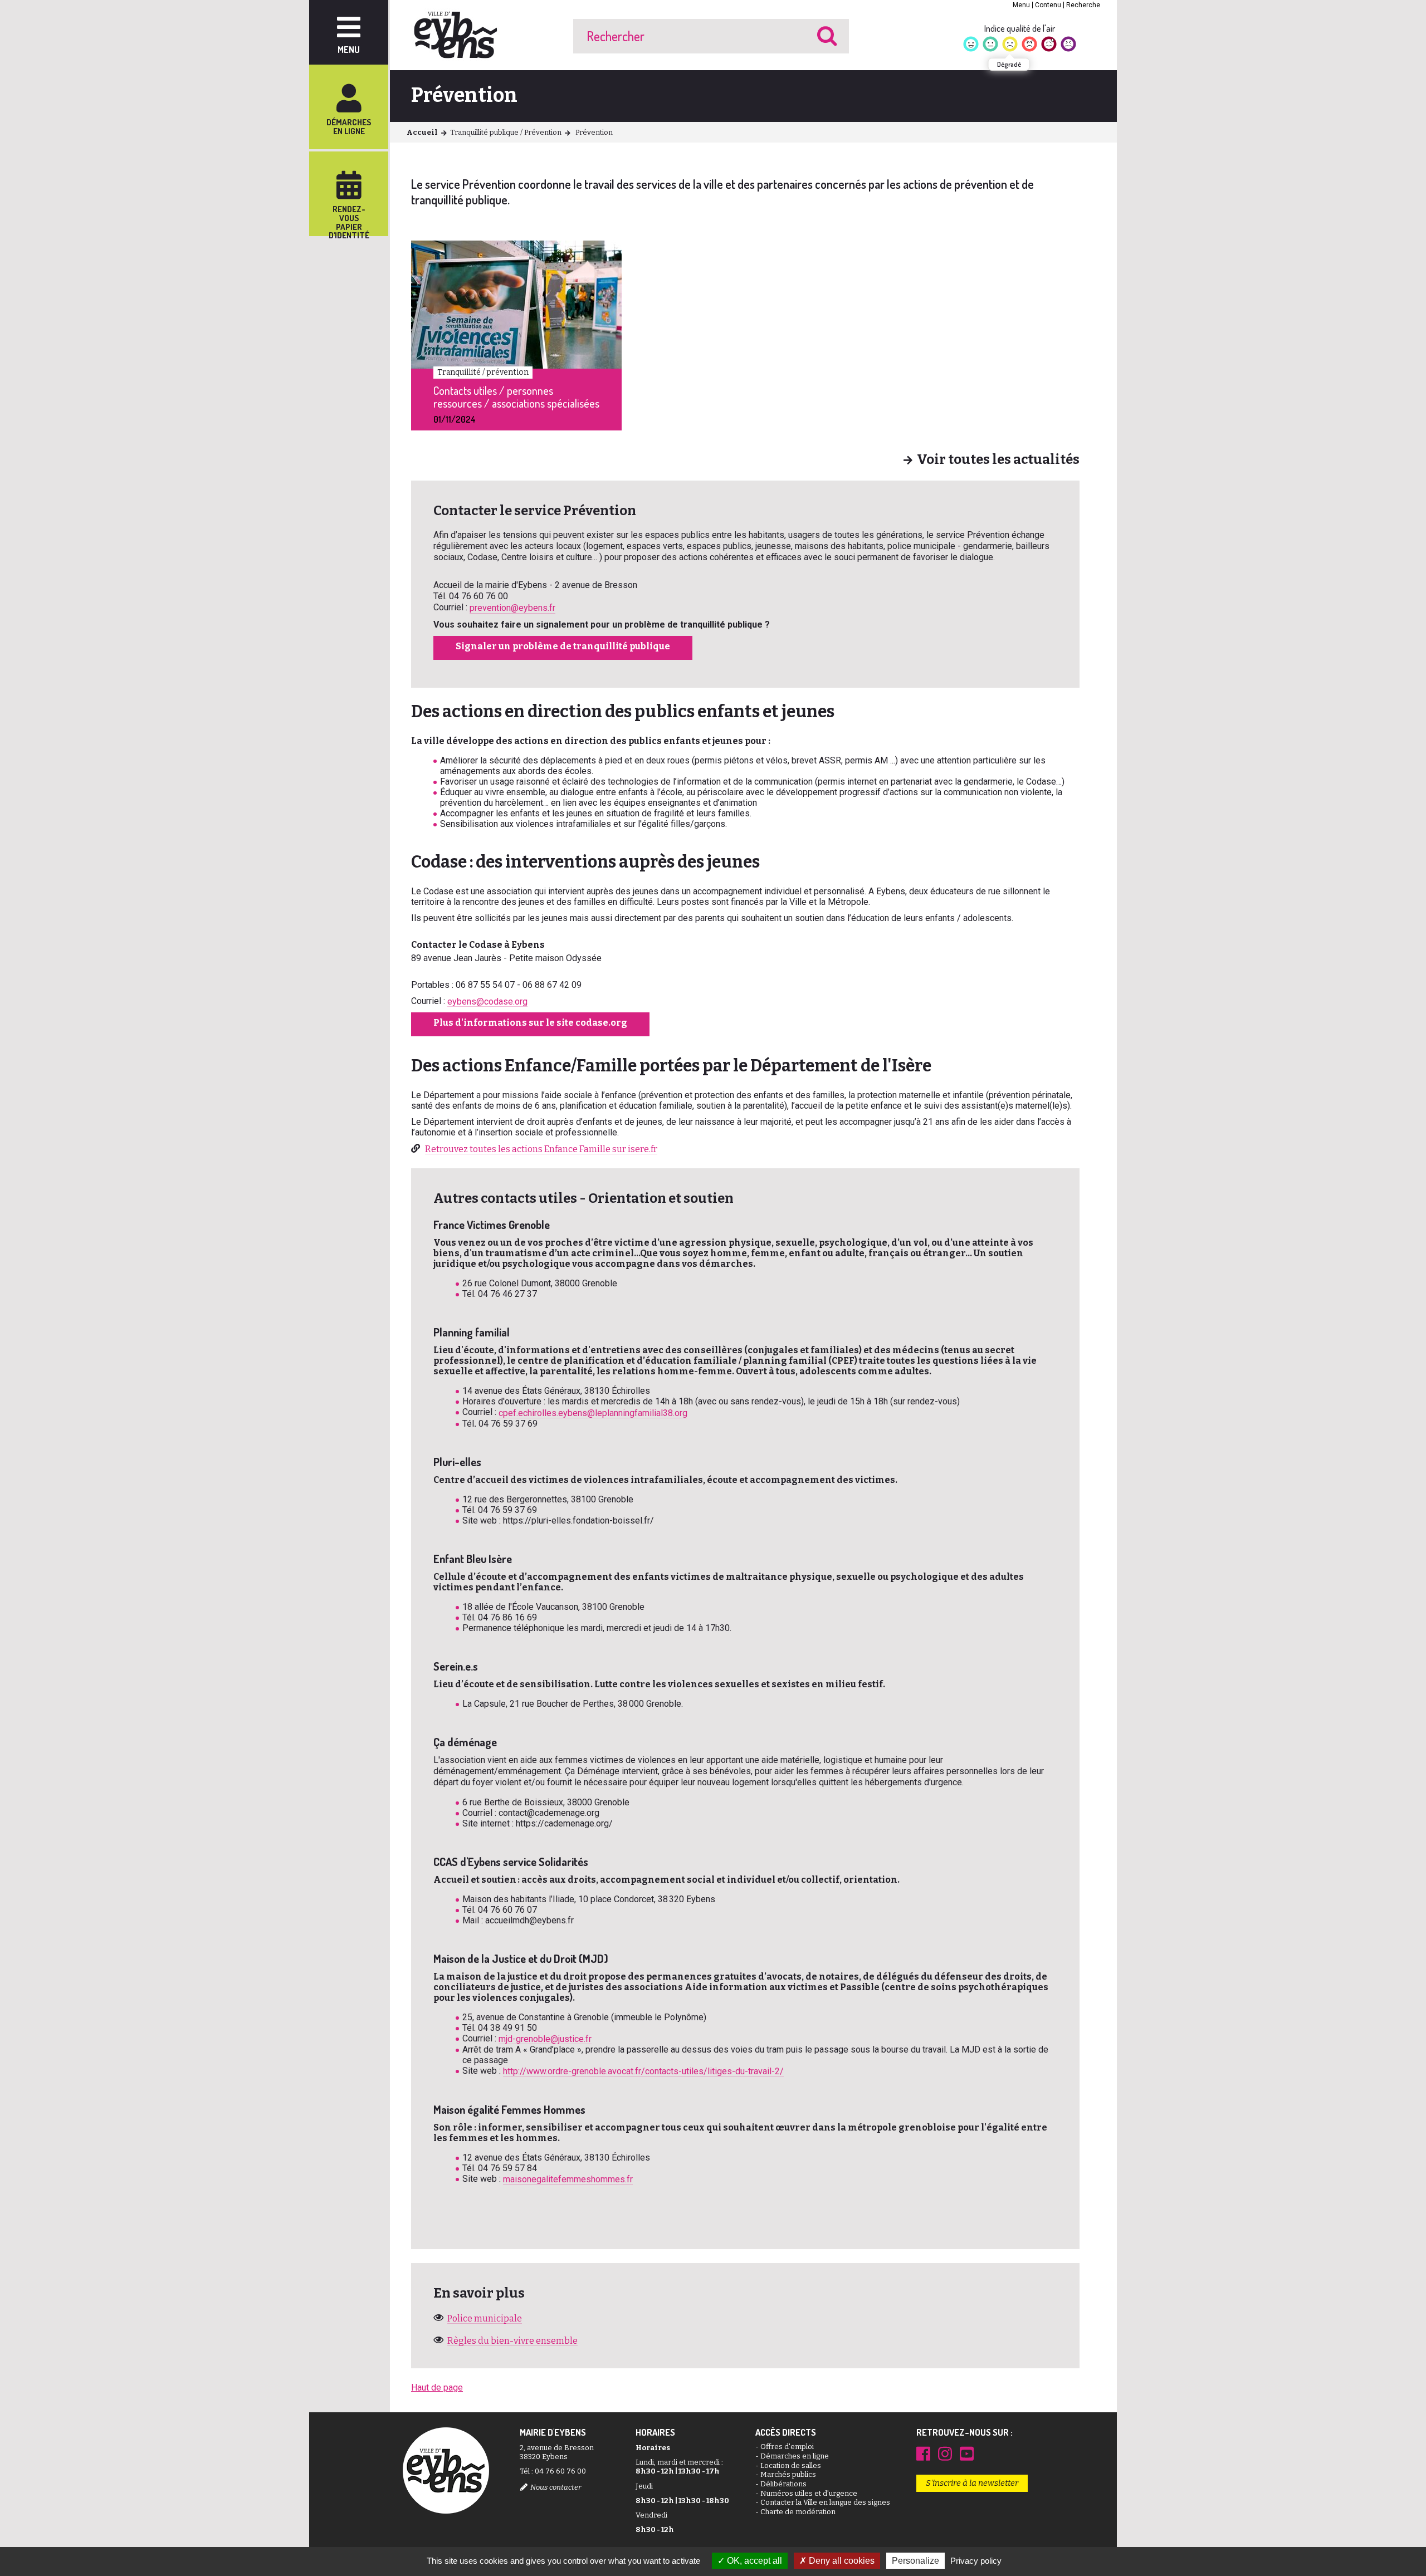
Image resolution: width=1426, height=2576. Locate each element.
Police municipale (485, 2318)
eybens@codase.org (487, 1001)
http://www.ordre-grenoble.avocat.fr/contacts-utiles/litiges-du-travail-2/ (643, 2071)
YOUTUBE (967, 2453)
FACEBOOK (923, 2453)
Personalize (915, 2561)
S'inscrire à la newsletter (972, 2483)
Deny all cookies (841, 2561)
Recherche (1083, 5)
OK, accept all (753, 2561)
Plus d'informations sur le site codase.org (530, 1023)
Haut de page (437, 2388)
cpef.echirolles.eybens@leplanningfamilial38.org (593, 1413)
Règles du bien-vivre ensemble (512, 2341)
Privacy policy (976, 2561)
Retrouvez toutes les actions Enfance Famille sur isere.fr (541, 1149)
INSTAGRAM (945, 2453)
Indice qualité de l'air (1020, 28)
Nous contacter (556, 2487)
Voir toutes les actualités (998, 460)
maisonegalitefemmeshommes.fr (568, 2179)
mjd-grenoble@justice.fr (545, 2039)
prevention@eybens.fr (512, 608)
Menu (1021, 5)
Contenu (1048, 5)
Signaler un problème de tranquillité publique (563, 646)
